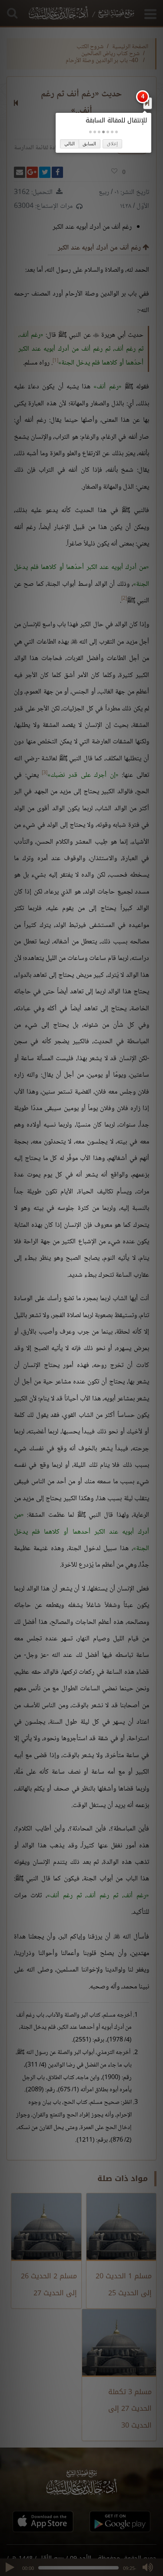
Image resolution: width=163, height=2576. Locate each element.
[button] (116, 132)
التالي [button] (70, 144)
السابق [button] (89, 144)
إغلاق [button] (112, 144)
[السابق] (147, 103)
